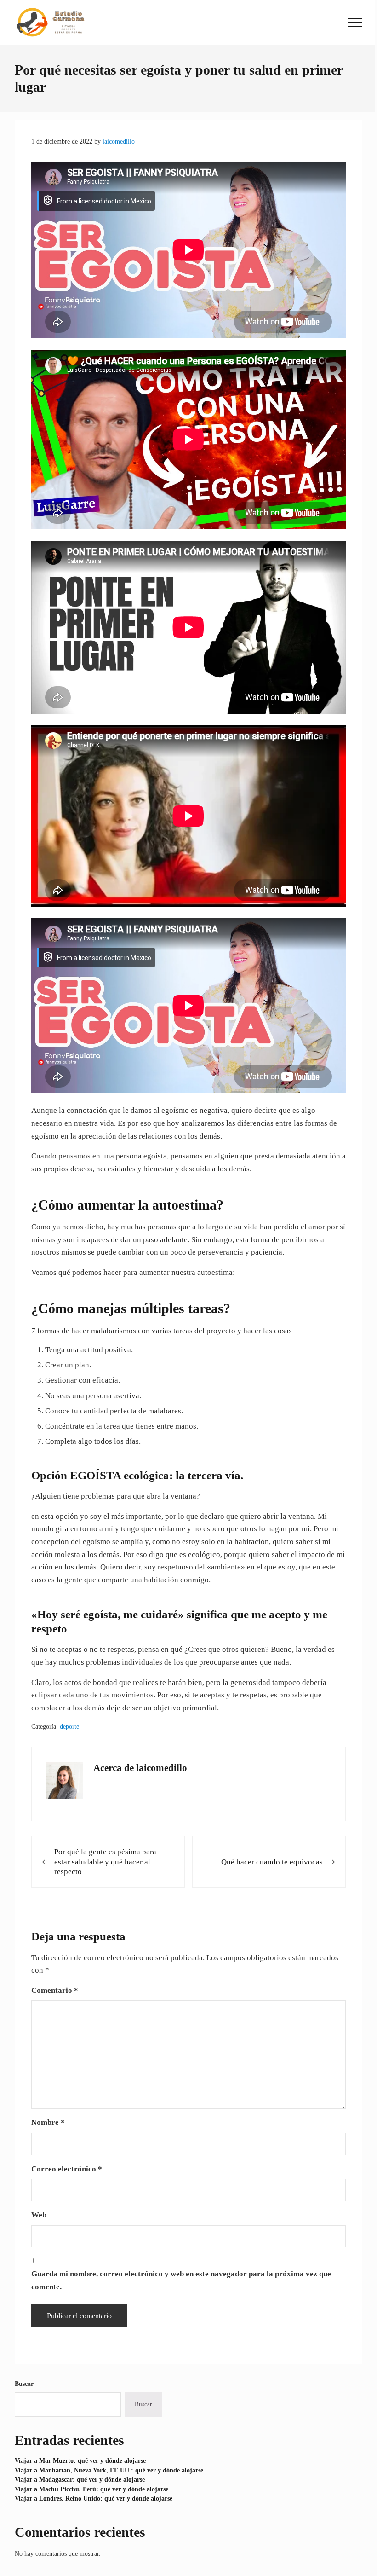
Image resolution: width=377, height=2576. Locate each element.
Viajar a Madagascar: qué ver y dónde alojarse (80, 2479)
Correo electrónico (67, 2169)
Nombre (48, 2122)
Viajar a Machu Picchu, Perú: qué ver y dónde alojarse (91, 2489)
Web (39, 2215)
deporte (69, 1726)
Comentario (55, 1990)
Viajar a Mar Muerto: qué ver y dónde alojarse (80, 2460)
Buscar (24, 2384)
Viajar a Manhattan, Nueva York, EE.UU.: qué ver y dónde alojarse (109, 2470)
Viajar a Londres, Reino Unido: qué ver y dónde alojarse (94, 2498)
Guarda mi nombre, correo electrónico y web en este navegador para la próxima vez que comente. (181, 2280)
